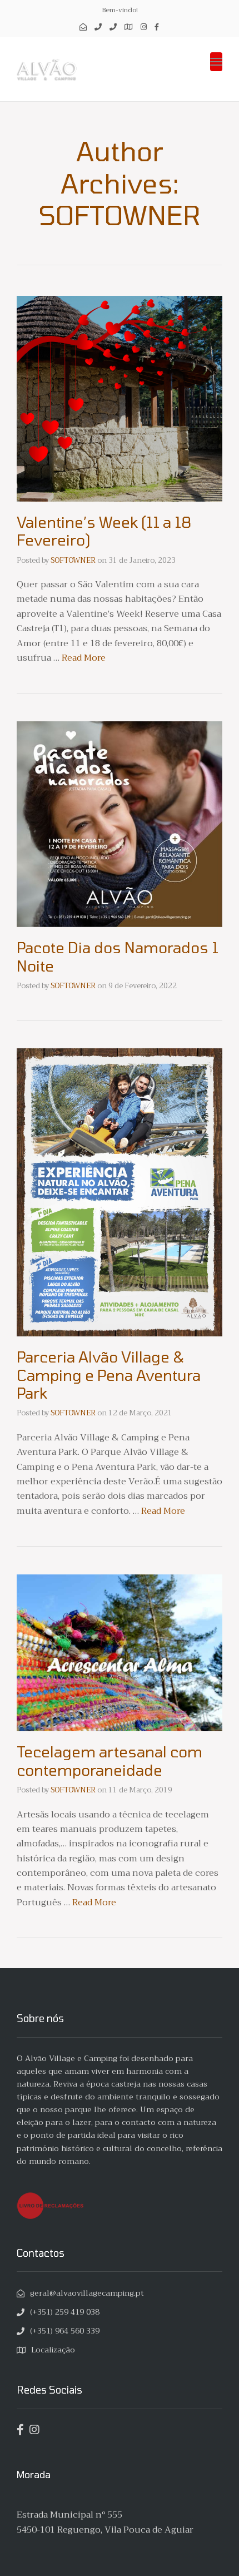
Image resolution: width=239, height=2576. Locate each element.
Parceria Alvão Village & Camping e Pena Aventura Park (109, 1374)
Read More (84, 658)
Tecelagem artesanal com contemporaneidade (109, 1760)
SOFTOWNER (73, 560)
